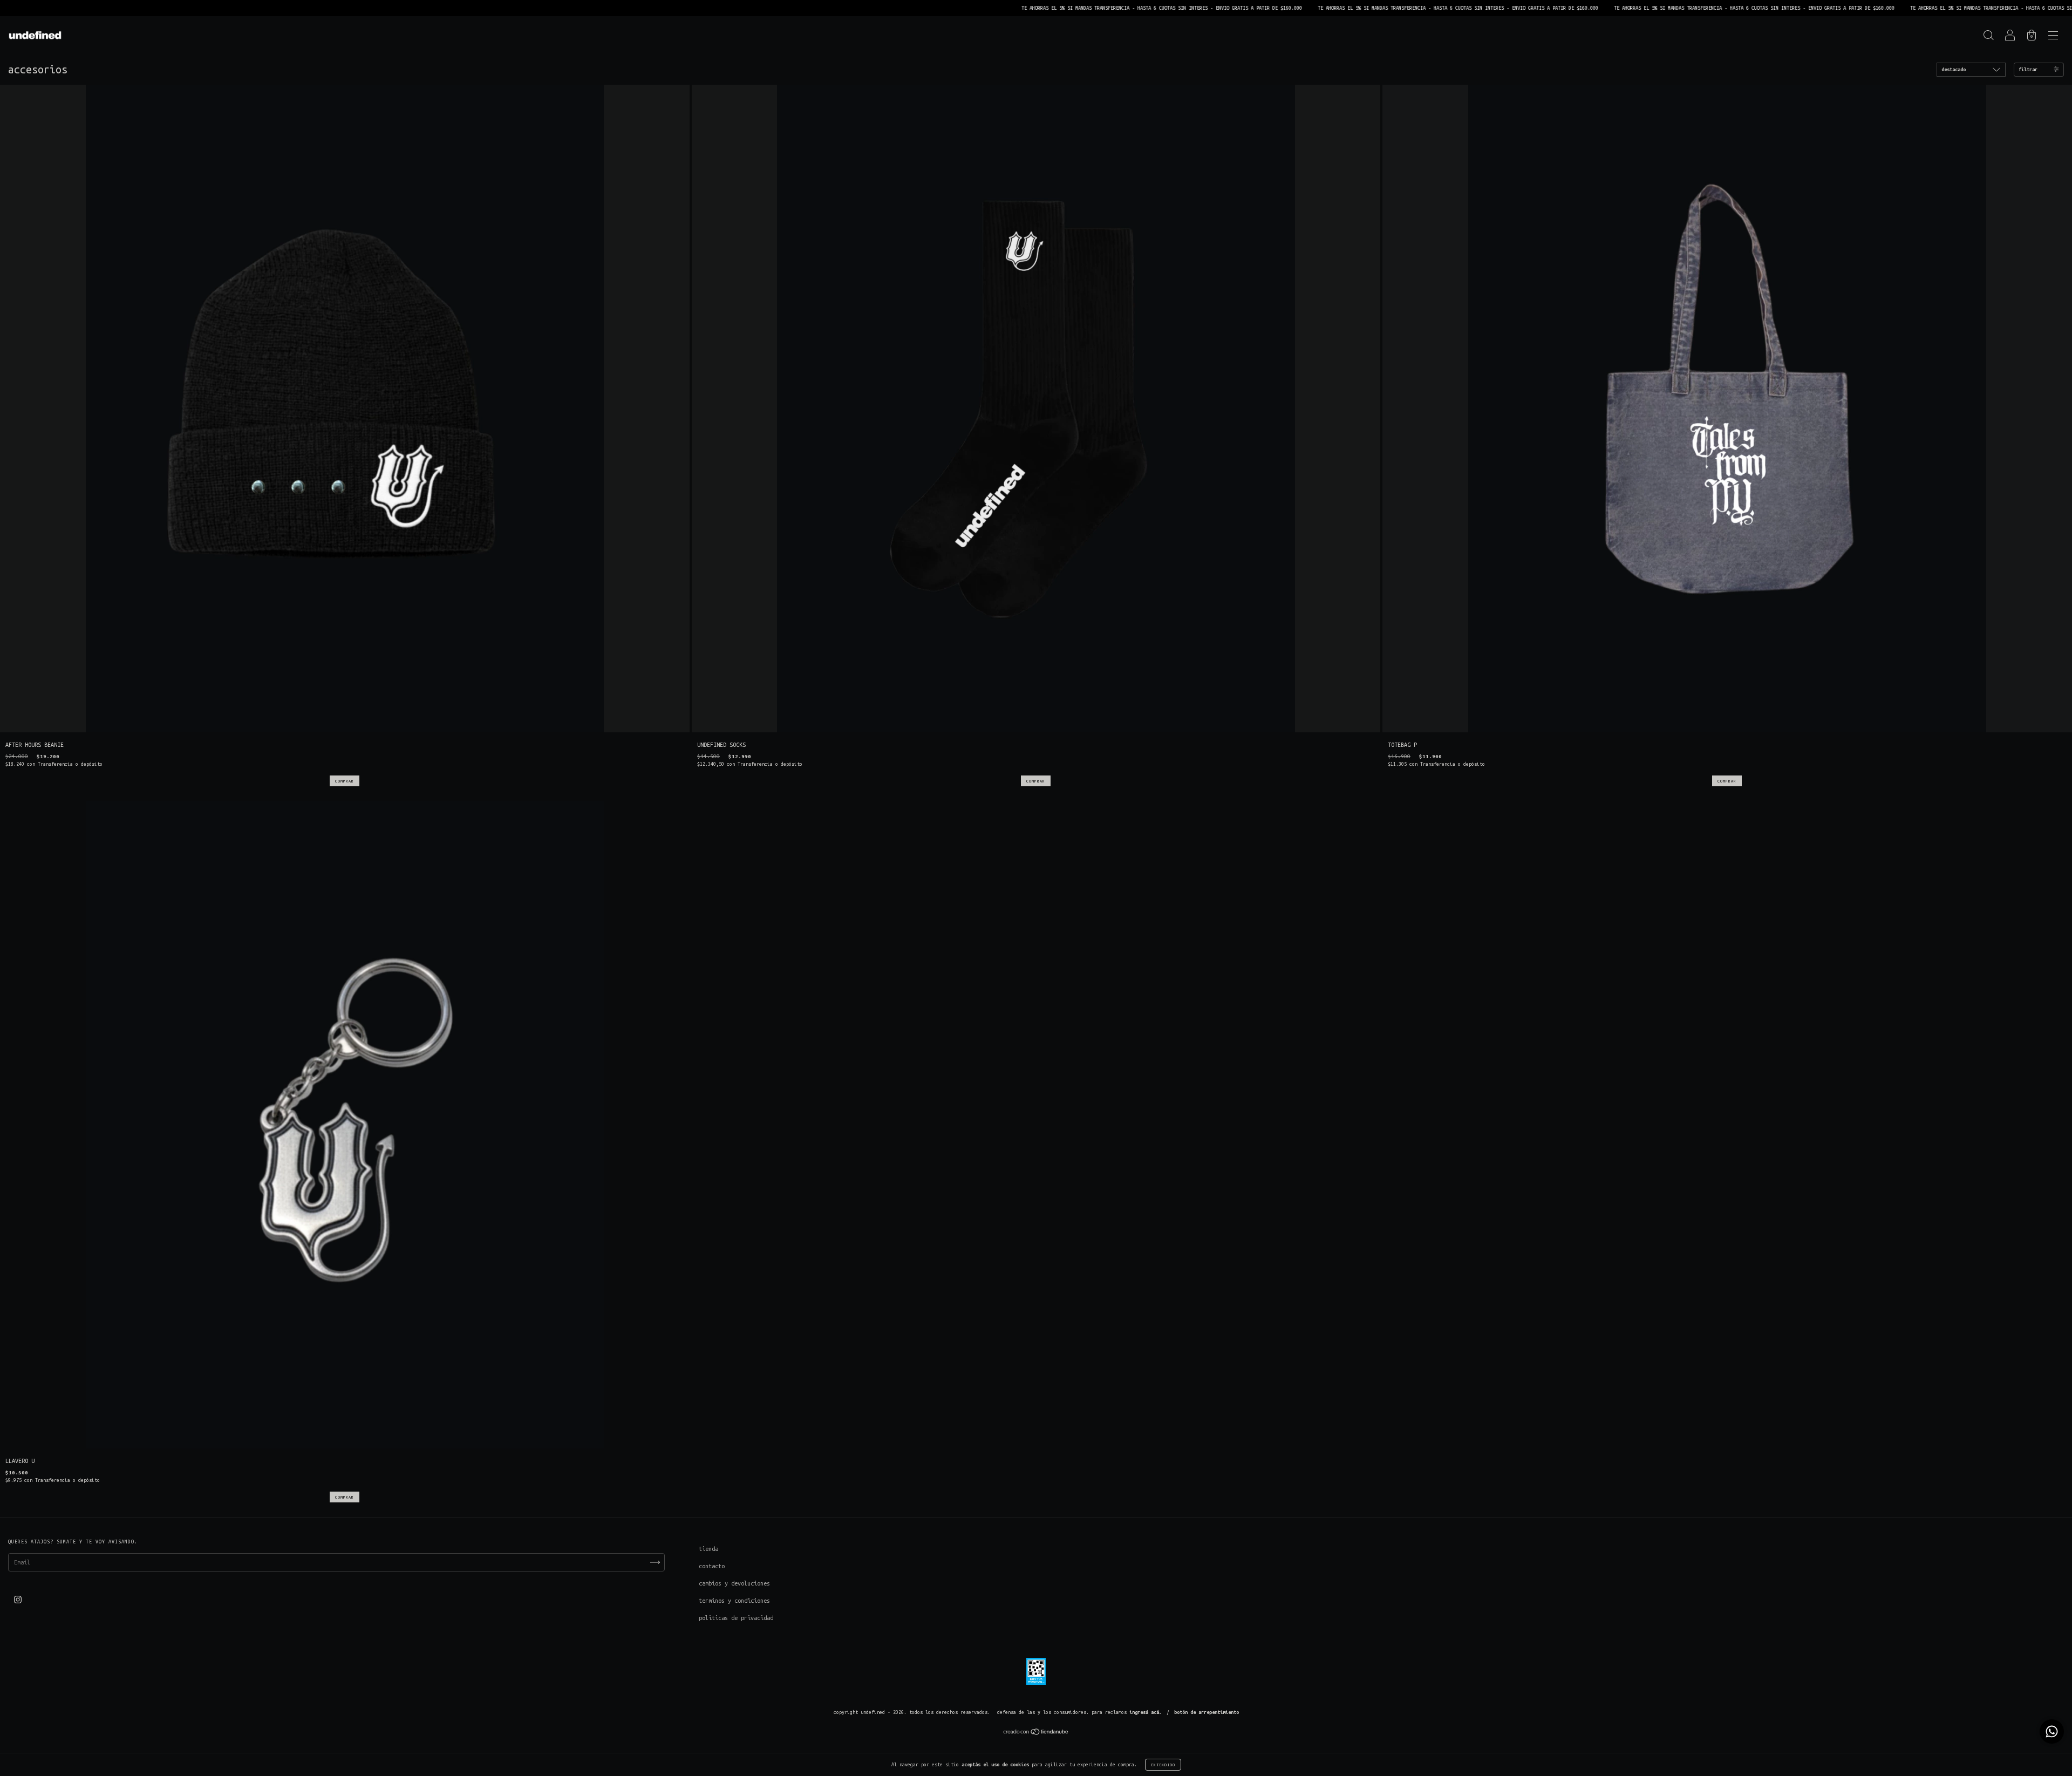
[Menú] (2053, 37)
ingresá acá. (1146, 1712)
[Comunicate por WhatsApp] (2052, 1731)
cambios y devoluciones (734, 1583)
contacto (712, 1566)
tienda (708, 1549)
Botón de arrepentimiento (1207, 1712)
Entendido (1163, 1765)
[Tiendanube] (1036, 1733)
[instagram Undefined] (18, 1600)
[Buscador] (1988, 37)
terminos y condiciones (734, 1601)
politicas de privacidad (736, 1618)
